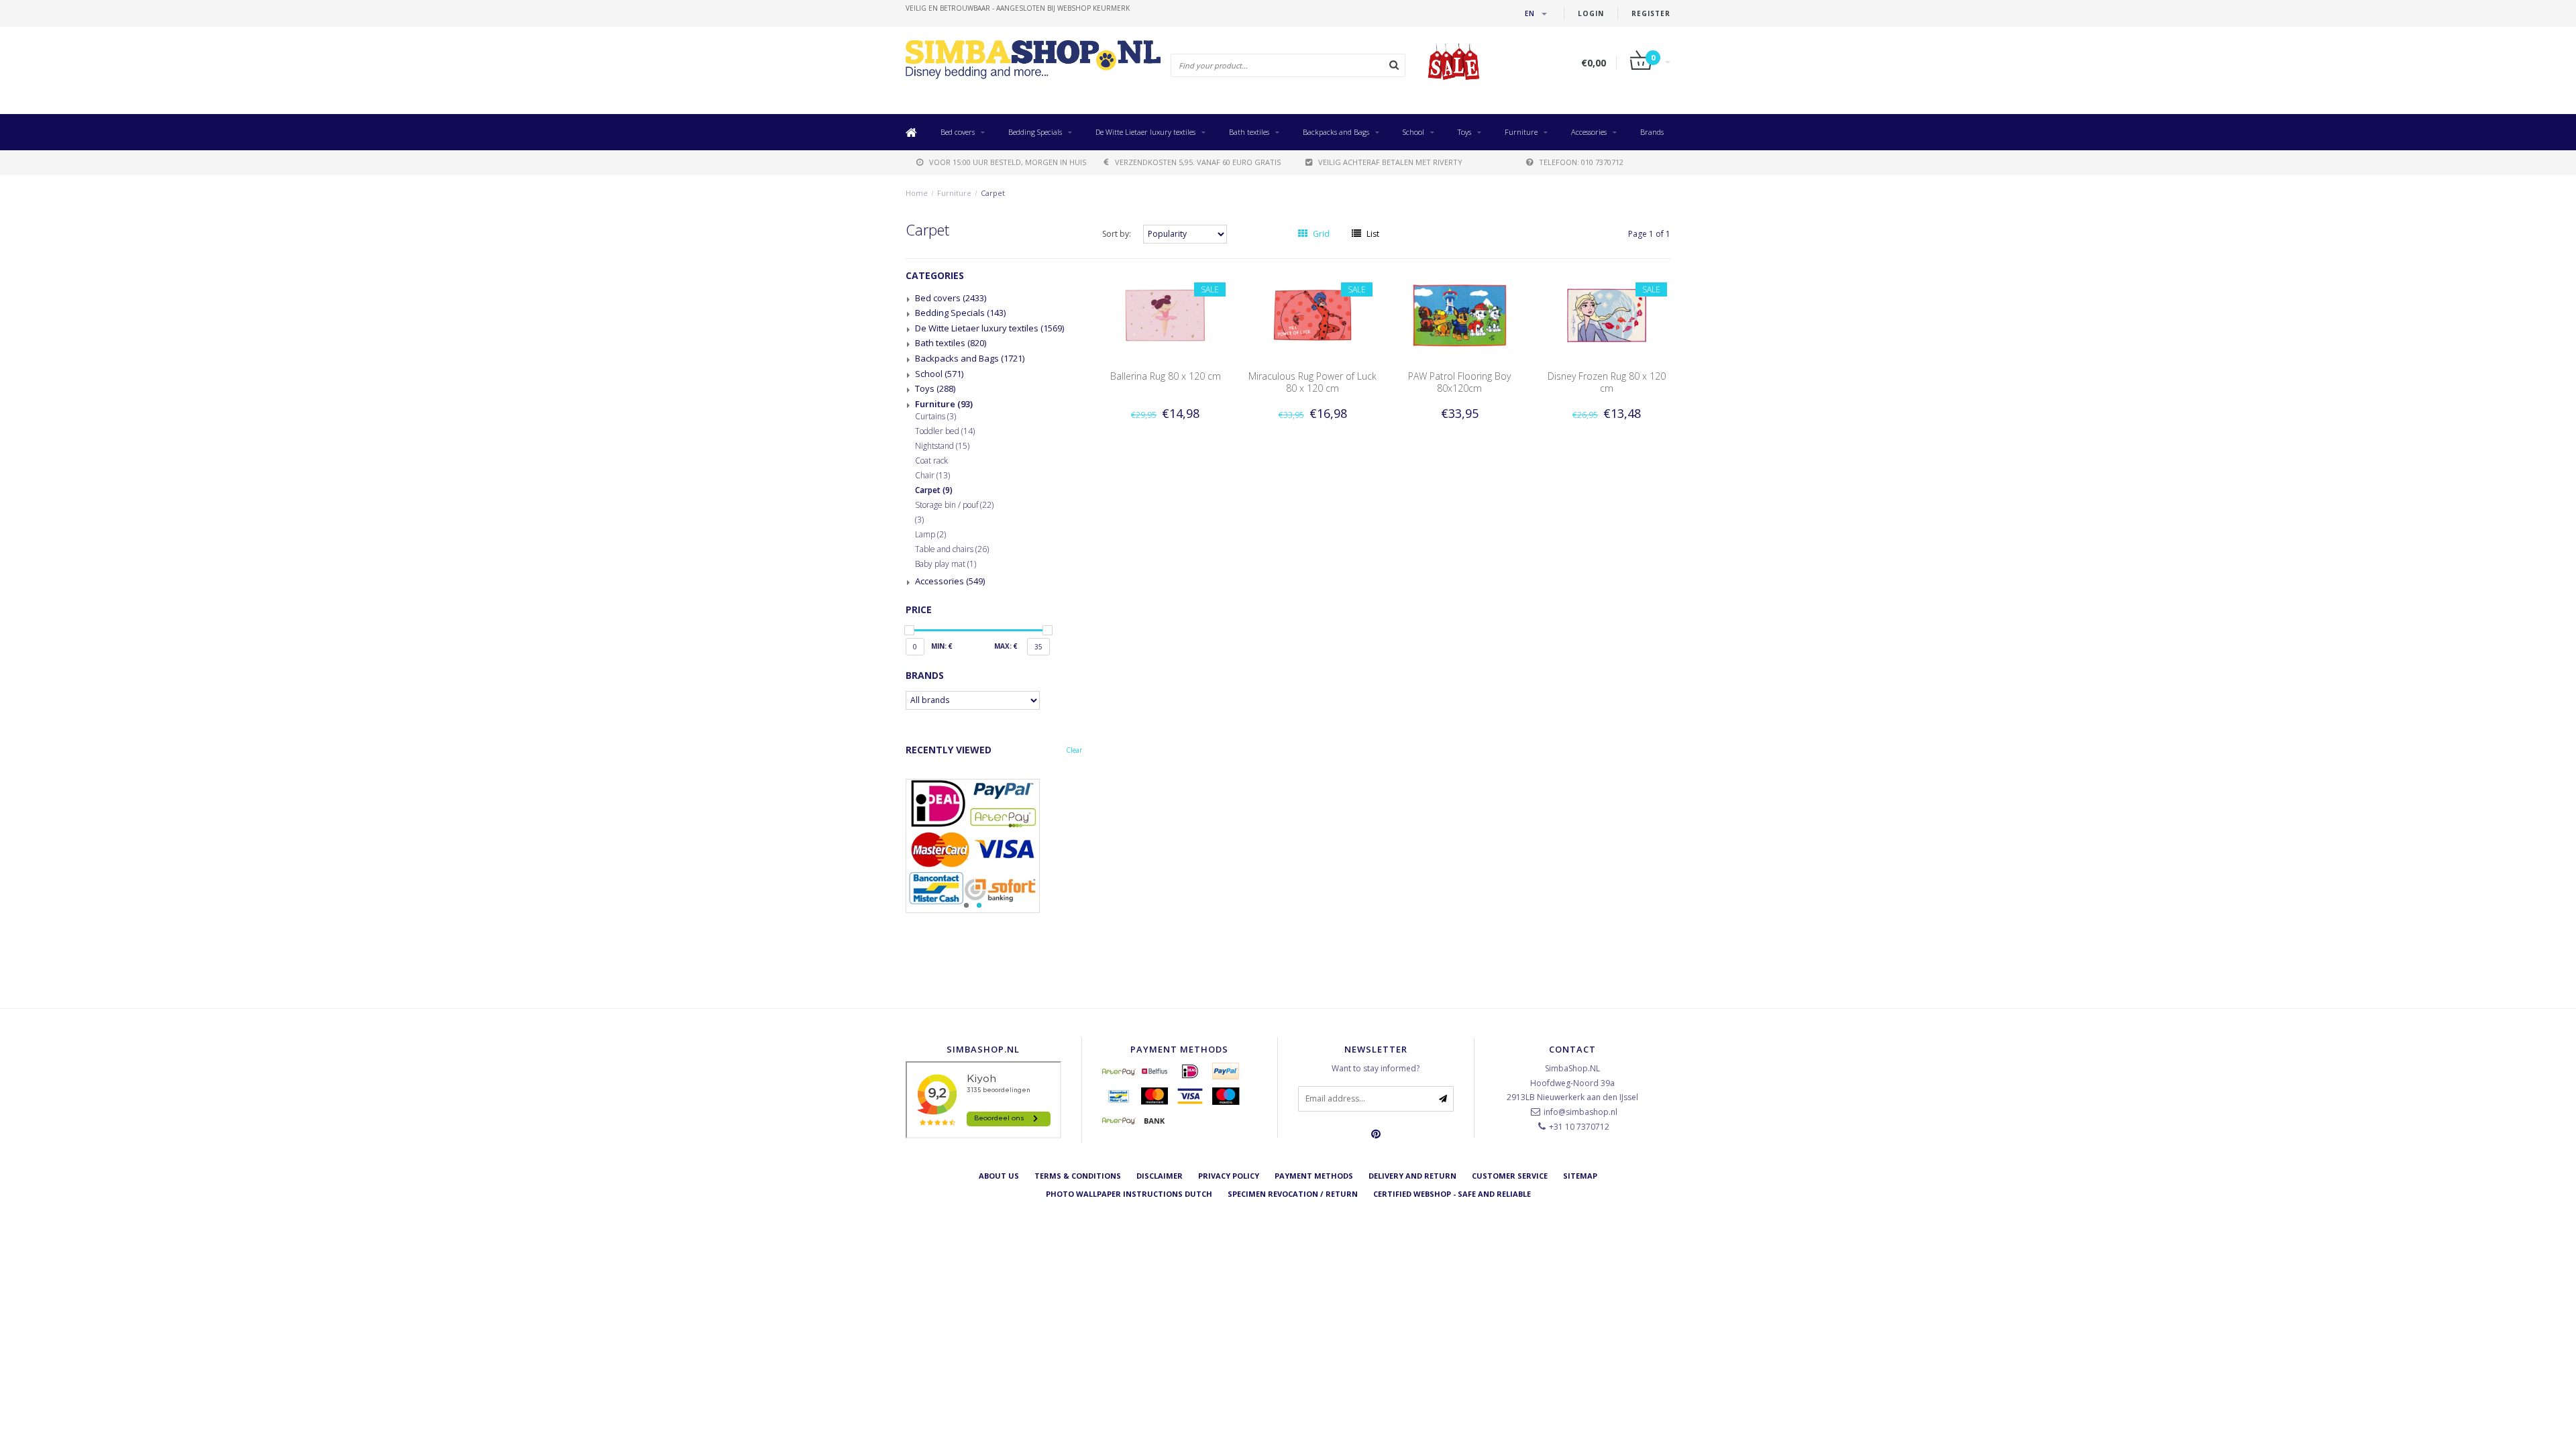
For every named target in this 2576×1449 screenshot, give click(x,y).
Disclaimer (1160, 1176)
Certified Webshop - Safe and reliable (1452, 1194)
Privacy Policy (1229, 1176)
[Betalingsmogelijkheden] (994, 846)
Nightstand (942, 446)
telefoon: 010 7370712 (1581, 162)
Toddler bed (945, 431)
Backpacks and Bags (1336, 132)
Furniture (1521, 132)
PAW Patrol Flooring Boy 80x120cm (1459, 382)
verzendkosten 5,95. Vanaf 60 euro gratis (1198, 162)
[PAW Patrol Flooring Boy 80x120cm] (1460, 314)
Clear (1074, 750)
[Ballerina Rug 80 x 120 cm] (1165, 314)
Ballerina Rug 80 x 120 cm (1166, 376)
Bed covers (958, 132)
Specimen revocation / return (1293, 1194)
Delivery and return (1412, 1176)
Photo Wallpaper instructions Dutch (1129, 1194)
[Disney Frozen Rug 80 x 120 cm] (1607, 314)
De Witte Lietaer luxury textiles (1145, 132)
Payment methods (1314, 1176)
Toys (1464, 132)
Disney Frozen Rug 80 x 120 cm (1607, 382)
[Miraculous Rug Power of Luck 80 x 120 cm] (1313, 314)
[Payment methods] (1119, 1071)
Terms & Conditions (1078, 1176)
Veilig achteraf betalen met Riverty (1390, 162)
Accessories (1589, 132)
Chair (932, 476)
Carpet (993, 193)
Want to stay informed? (1376, 1068)
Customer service (1510, 1176)
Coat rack (931, 461)
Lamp (930, 535)
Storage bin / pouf (954, 505)
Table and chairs (952, 549)
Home (917, 193)
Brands (1652, 132)
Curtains (935, 417)
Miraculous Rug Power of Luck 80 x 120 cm (1312, 382)
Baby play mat (946, 564)
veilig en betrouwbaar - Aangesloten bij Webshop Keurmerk (1018, 8)
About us (999, 1176)
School (1413, 132)
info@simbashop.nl (1580, 1112)
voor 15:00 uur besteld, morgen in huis (1008, 162)
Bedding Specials (1035, 132)
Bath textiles (1249, 132)
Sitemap (1580, 1176)
